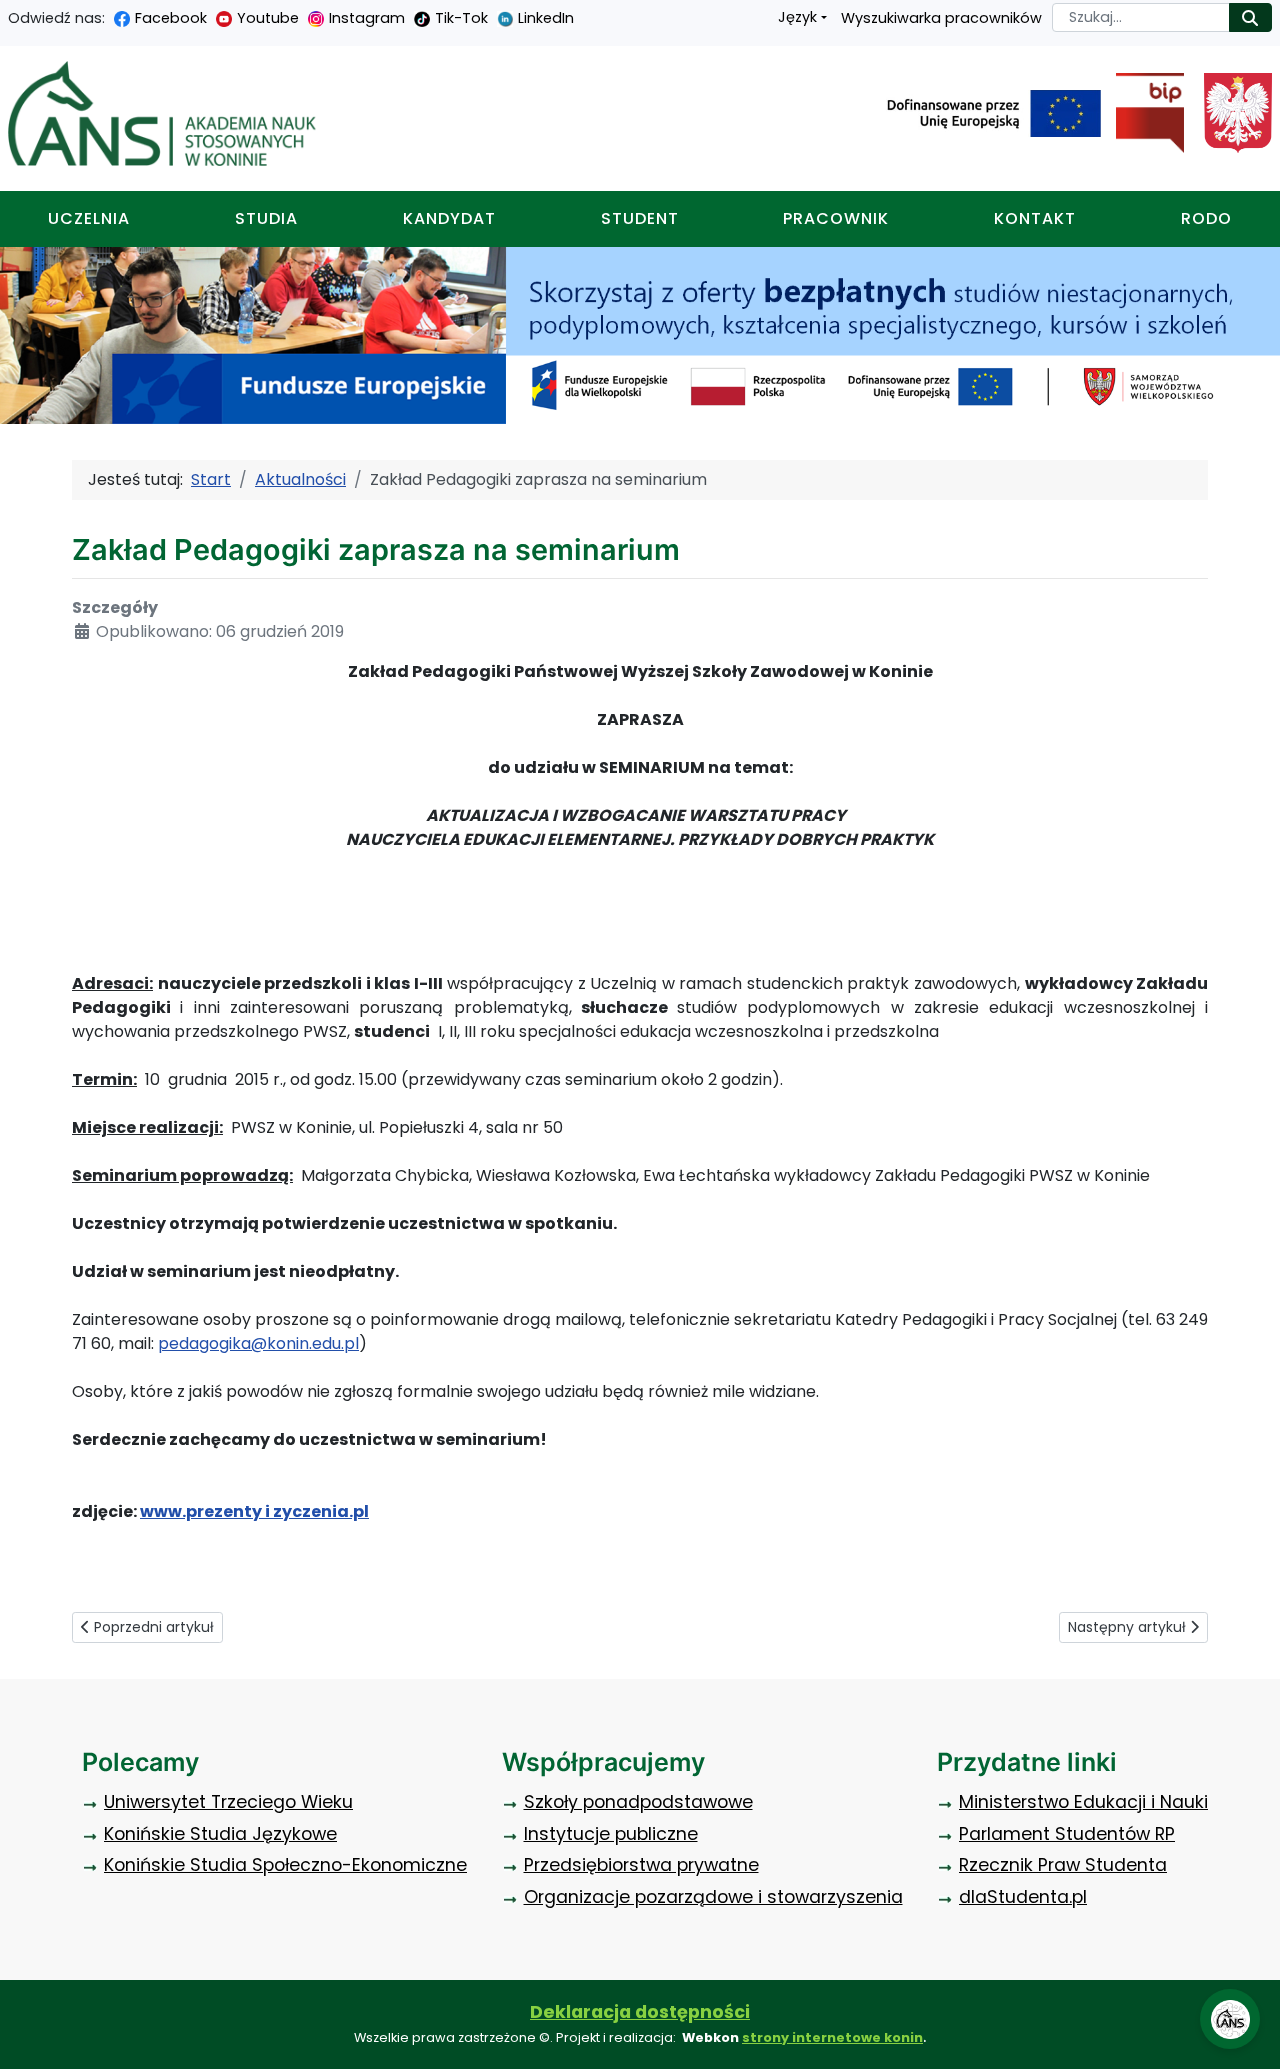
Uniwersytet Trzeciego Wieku (228, 1802)
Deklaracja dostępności (640, 2012)
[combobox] (1141, 17)
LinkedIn (546, 18)
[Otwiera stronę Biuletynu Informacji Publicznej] (1142, 113)
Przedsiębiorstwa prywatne (641, 1865)
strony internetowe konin (832, 2037)
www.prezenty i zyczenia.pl (254, 1511)
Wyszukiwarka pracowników (941, 18)
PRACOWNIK (836, 218)
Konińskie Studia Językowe (220, 1834)
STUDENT (640, 218)
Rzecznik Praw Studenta (1063, 1865)
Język (797, 17)
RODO (1206, 218)
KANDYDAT (449, 218)
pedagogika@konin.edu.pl (258, 1343)
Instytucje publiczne (611, 1834)
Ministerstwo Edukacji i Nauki (1083, 1802)
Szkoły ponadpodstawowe (638, 1802)
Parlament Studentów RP (1067, 1834)
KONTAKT (1035, 218)
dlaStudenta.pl (1023, 1897)
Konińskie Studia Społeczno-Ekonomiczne (285, 1865)
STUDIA (266, 218)
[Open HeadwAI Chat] (1230, 2019)
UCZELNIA (89, 218)
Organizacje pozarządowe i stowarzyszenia (713, 1897)
